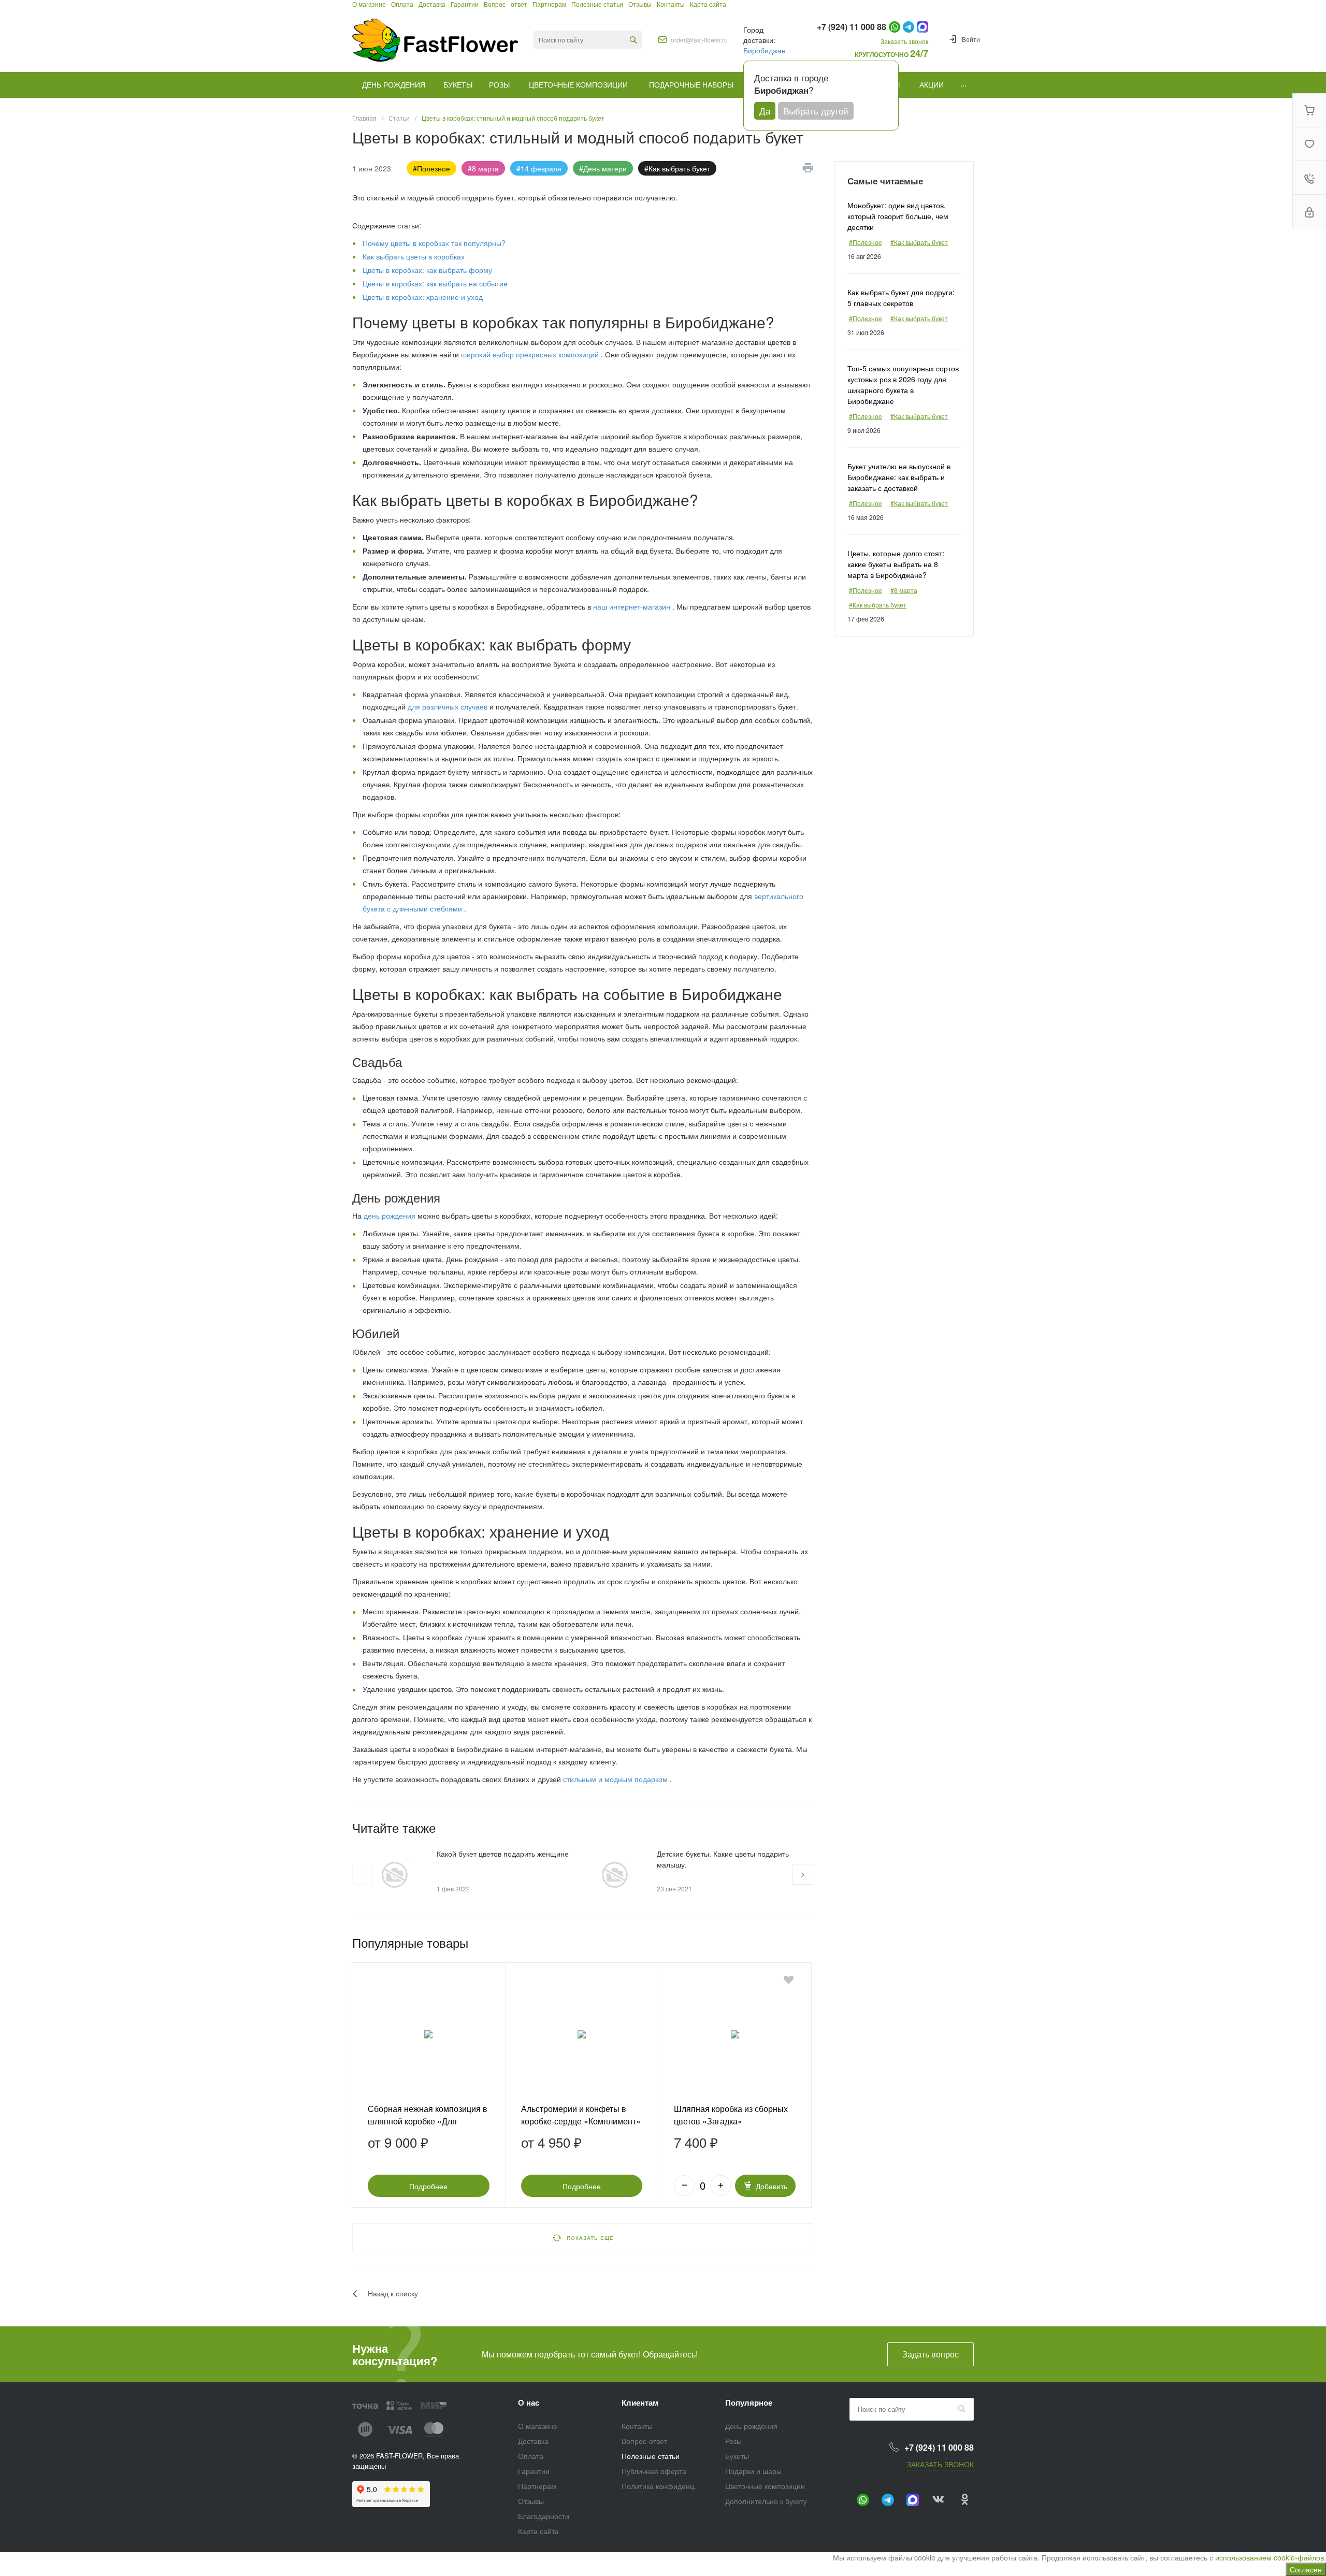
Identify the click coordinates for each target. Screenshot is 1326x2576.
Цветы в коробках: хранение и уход (423, 297)
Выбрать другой (816, 111)
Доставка (533, 2441)
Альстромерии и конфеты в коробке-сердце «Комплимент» (581, 2115)
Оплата (531, 2456)
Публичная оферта (654, 2471)
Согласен (1306, 2569)
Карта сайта (538, 2531)
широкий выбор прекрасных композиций (531, 354)
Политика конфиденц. (659, 2486)
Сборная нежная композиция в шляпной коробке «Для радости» (428, 2121)
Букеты (737, 2456)
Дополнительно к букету (766, 2501)
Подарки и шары (753, 2471)
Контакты (637, 2426)
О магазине (538, 2426)
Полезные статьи (651, 2456)
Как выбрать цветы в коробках (414, 256)
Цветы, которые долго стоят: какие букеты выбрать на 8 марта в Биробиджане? (896, 564)
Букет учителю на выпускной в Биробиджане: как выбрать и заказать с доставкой (899, 477)
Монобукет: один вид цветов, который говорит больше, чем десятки (898, 216)
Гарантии (534, 2471)
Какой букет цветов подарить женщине (503, 1854)
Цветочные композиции (765, 2486)
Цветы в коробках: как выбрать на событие (435, 283)
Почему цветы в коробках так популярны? (434, 243)
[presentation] (363, 1874)
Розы (733, 2441)
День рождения (751, 2426)
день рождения (390, 1215)
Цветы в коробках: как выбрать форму (427, 270)
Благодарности (544, 2516)
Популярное (749, 2403)
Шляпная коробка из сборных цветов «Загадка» (731, 2115)
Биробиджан (765, 50)
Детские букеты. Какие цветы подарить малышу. (723, 1859)
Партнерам (537, 2486)
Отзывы (531, 2501)
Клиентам (640, 2403)
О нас (529, 2403)
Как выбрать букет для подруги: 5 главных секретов (901, 298)
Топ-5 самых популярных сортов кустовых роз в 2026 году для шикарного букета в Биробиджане (903, 385)
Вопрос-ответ (644, 2441)
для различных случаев (449, 706)
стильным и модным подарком (616, 1779)
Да (765, 111)
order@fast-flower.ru (699, 40)
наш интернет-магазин (633, 606)
